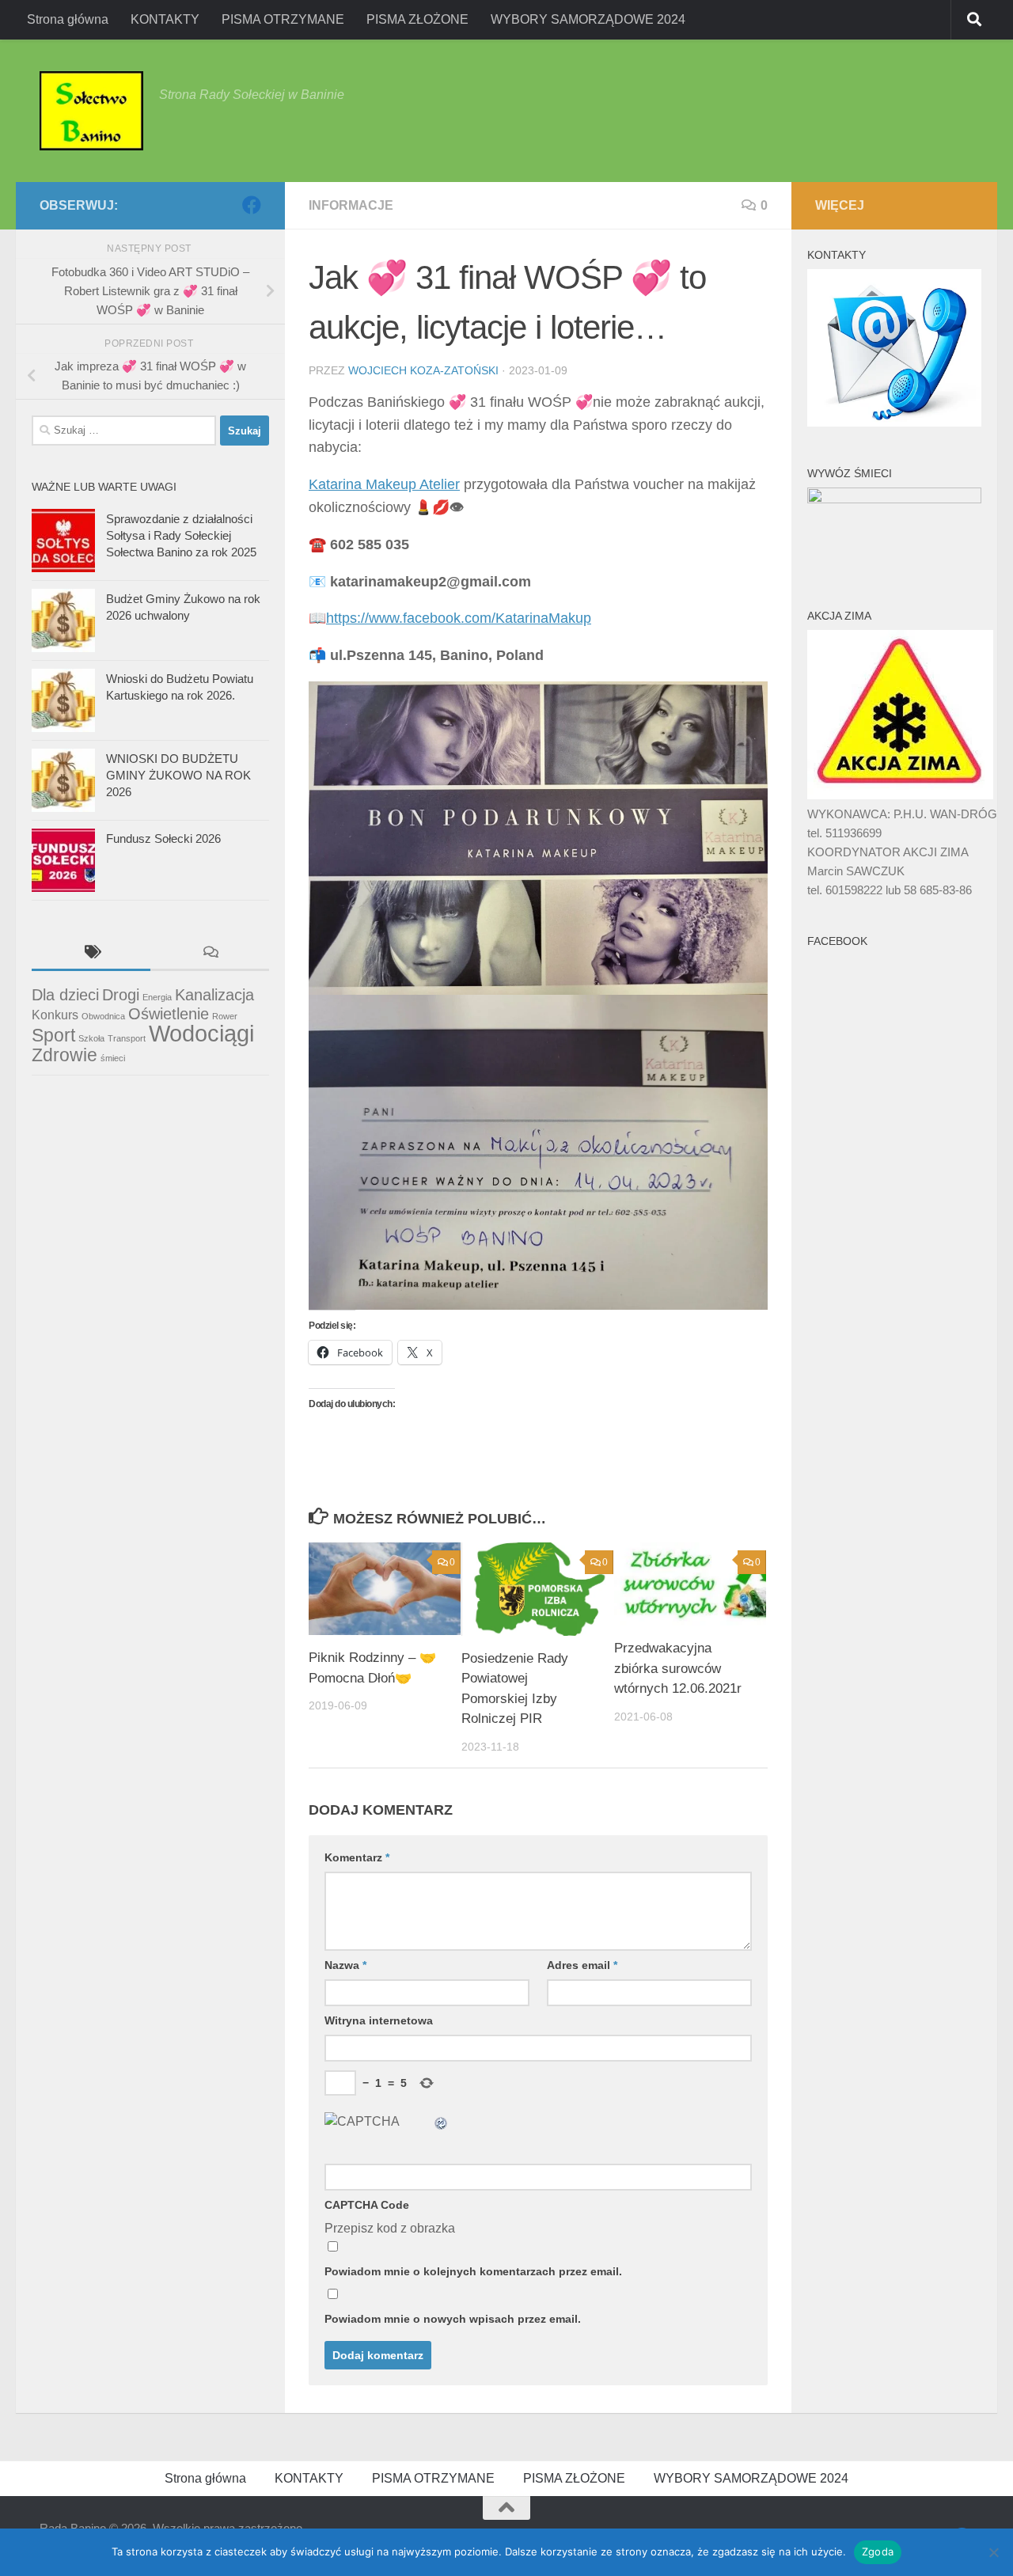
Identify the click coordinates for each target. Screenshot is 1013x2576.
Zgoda (878, 2551)
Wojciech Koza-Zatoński (423, 370)
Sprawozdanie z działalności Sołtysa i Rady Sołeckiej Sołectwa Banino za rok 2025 (181, 535)
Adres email (582, 1965)
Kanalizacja (214, 995)
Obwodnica (103, 1016)
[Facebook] (252, 205)
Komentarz (357, 1857)
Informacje (351, 205)
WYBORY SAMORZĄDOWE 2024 (588, 19)
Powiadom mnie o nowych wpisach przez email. (453, 2319)
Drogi (121, 995)
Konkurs (55, 1015)
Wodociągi (201, 1033)
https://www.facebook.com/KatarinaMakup (459, 618)
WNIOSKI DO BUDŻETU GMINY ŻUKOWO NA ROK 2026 (178, 775)
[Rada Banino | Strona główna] (91, 111)
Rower (225, 1016)
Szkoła (91, 1038)
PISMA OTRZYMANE (283, 19)
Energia (157, 997)
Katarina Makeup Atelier (384, 484)
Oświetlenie (169, 1014)
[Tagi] (91, 954)
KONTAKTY (165, 19)
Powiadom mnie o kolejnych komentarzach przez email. (473, 2271)
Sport (53, 1035)
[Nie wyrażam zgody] (993, 2552)
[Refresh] (442, 2121)
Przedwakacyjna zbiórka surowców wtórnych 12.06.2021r (678, 1668)
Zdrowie (64, 1055)
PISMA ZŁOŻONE (417, 19)
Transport (127, 1038)
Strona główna (68, 19)
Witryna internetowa (379, 2020)
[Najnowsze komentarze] (210, 954)
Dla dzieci (65, 995)
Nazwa (345, 1965)
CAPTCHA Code (367, 2205)
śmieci (113, 1058)
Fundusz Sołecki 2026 (163, 838)
